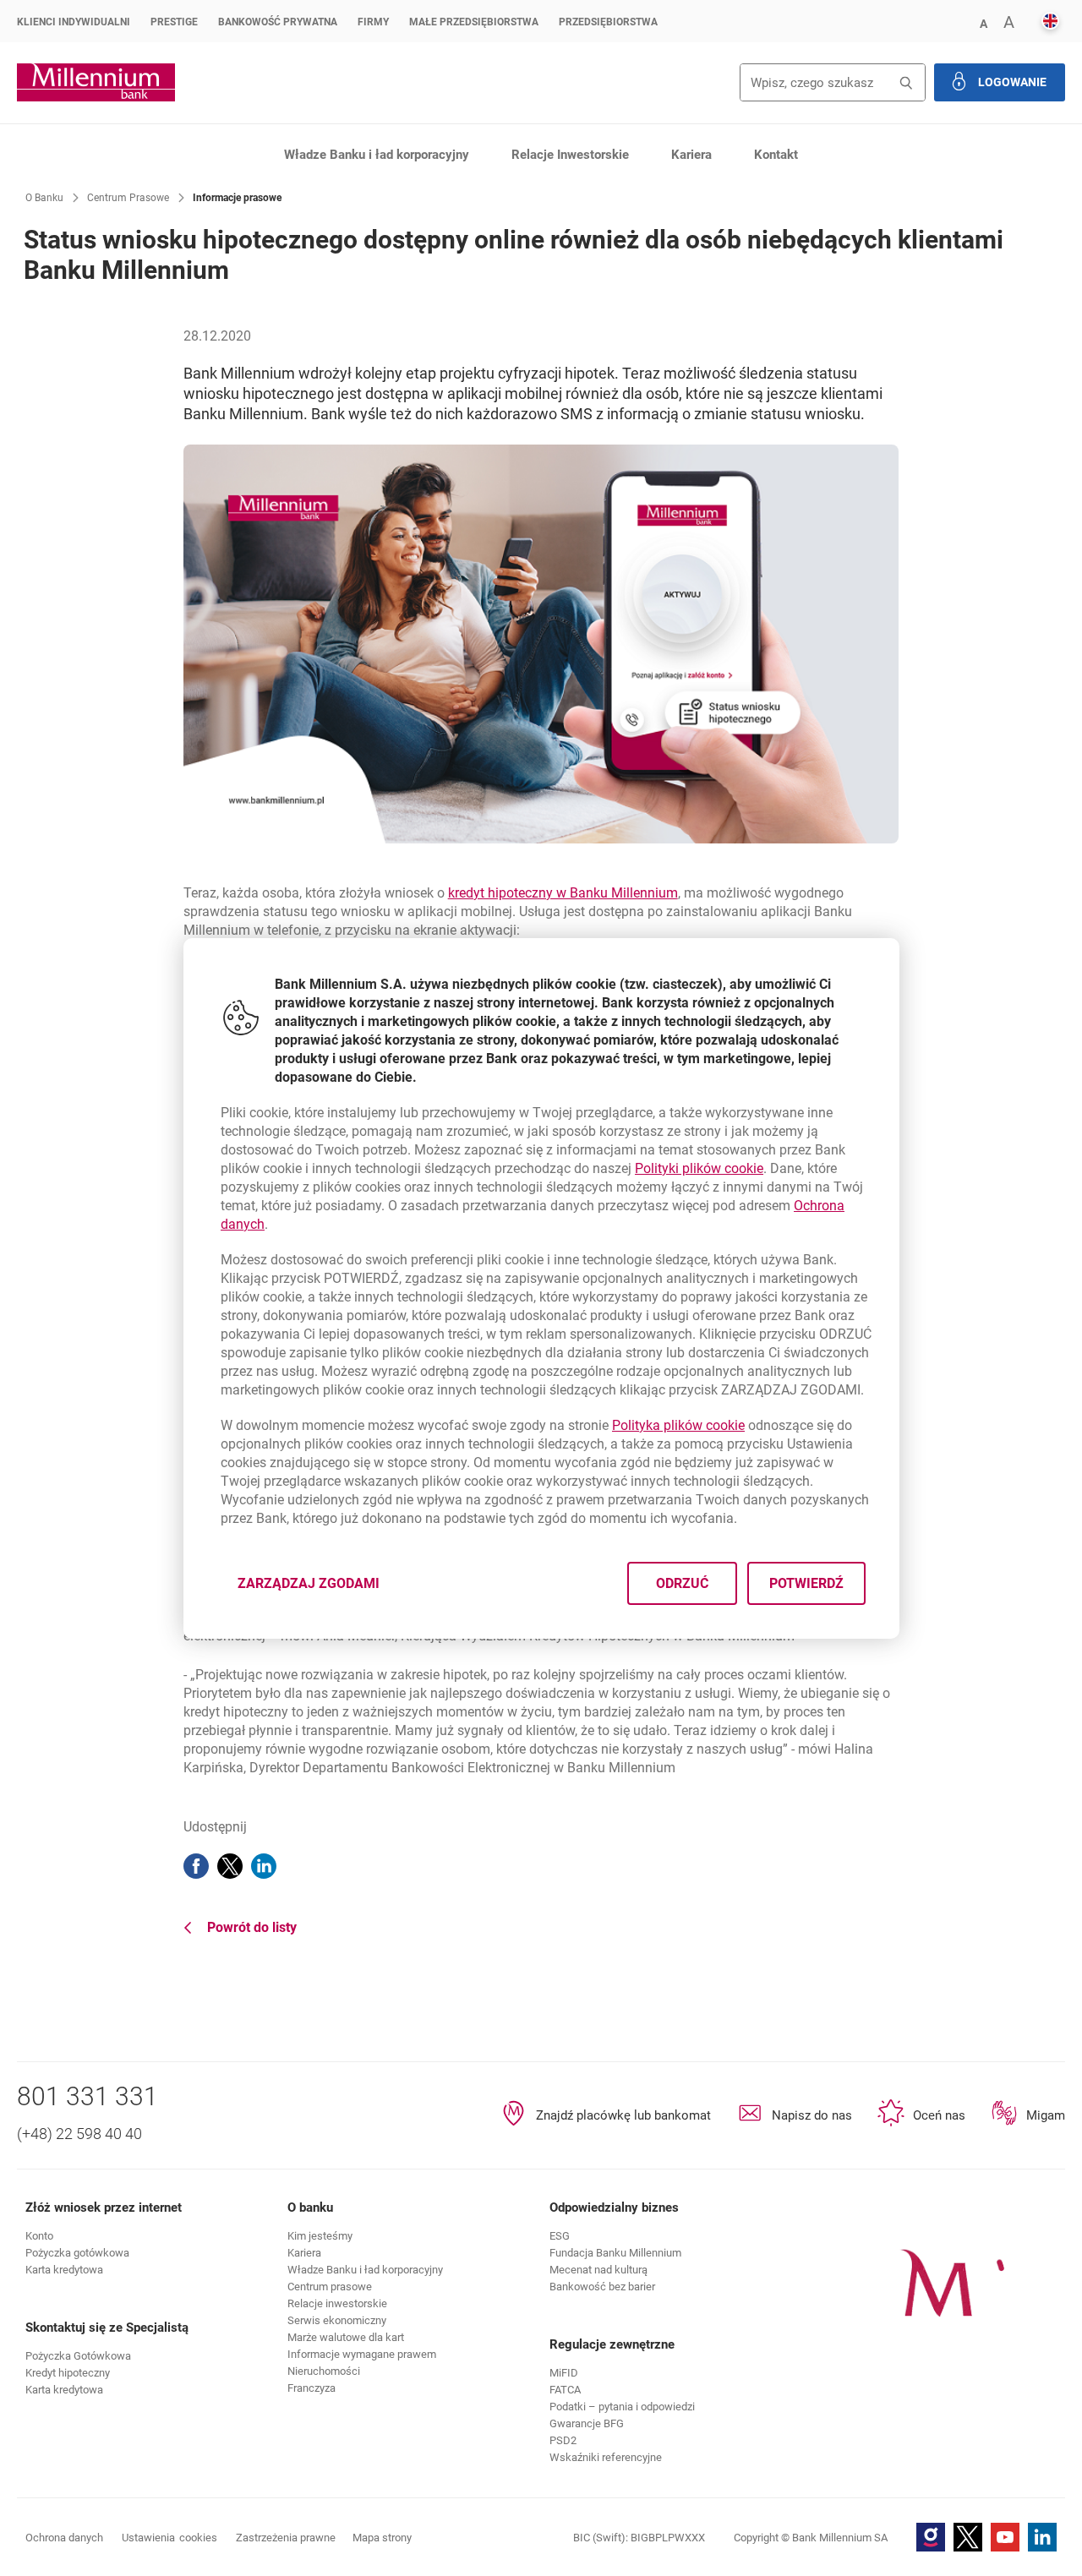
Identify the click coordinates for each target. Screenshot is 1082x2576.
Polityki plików (699, 1168)
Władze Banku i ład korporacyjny (377, 155)
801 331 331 (87, 2096)
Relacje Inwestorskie (570, 155)
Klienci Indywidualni (74, 22)
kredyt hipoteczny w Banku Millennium (563, 893)
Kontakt (776, 155)
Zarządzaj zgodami (319, 1588)
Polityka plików (678, 1425)
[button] (983, 22)
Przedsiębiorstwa (608, 22)
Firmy (373, 22)
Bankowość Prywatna (278, 22)
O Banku (44, 198)
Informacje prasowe (237, 198)
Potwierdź (806, 1583)
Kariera (691, 155)
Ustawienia (169, 2538)
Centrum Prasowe (128, 198)
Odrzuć (681, 1583)
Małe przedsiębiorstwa (474, 22)
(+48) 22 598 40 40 (79, 2134)
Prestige (174, 22)
